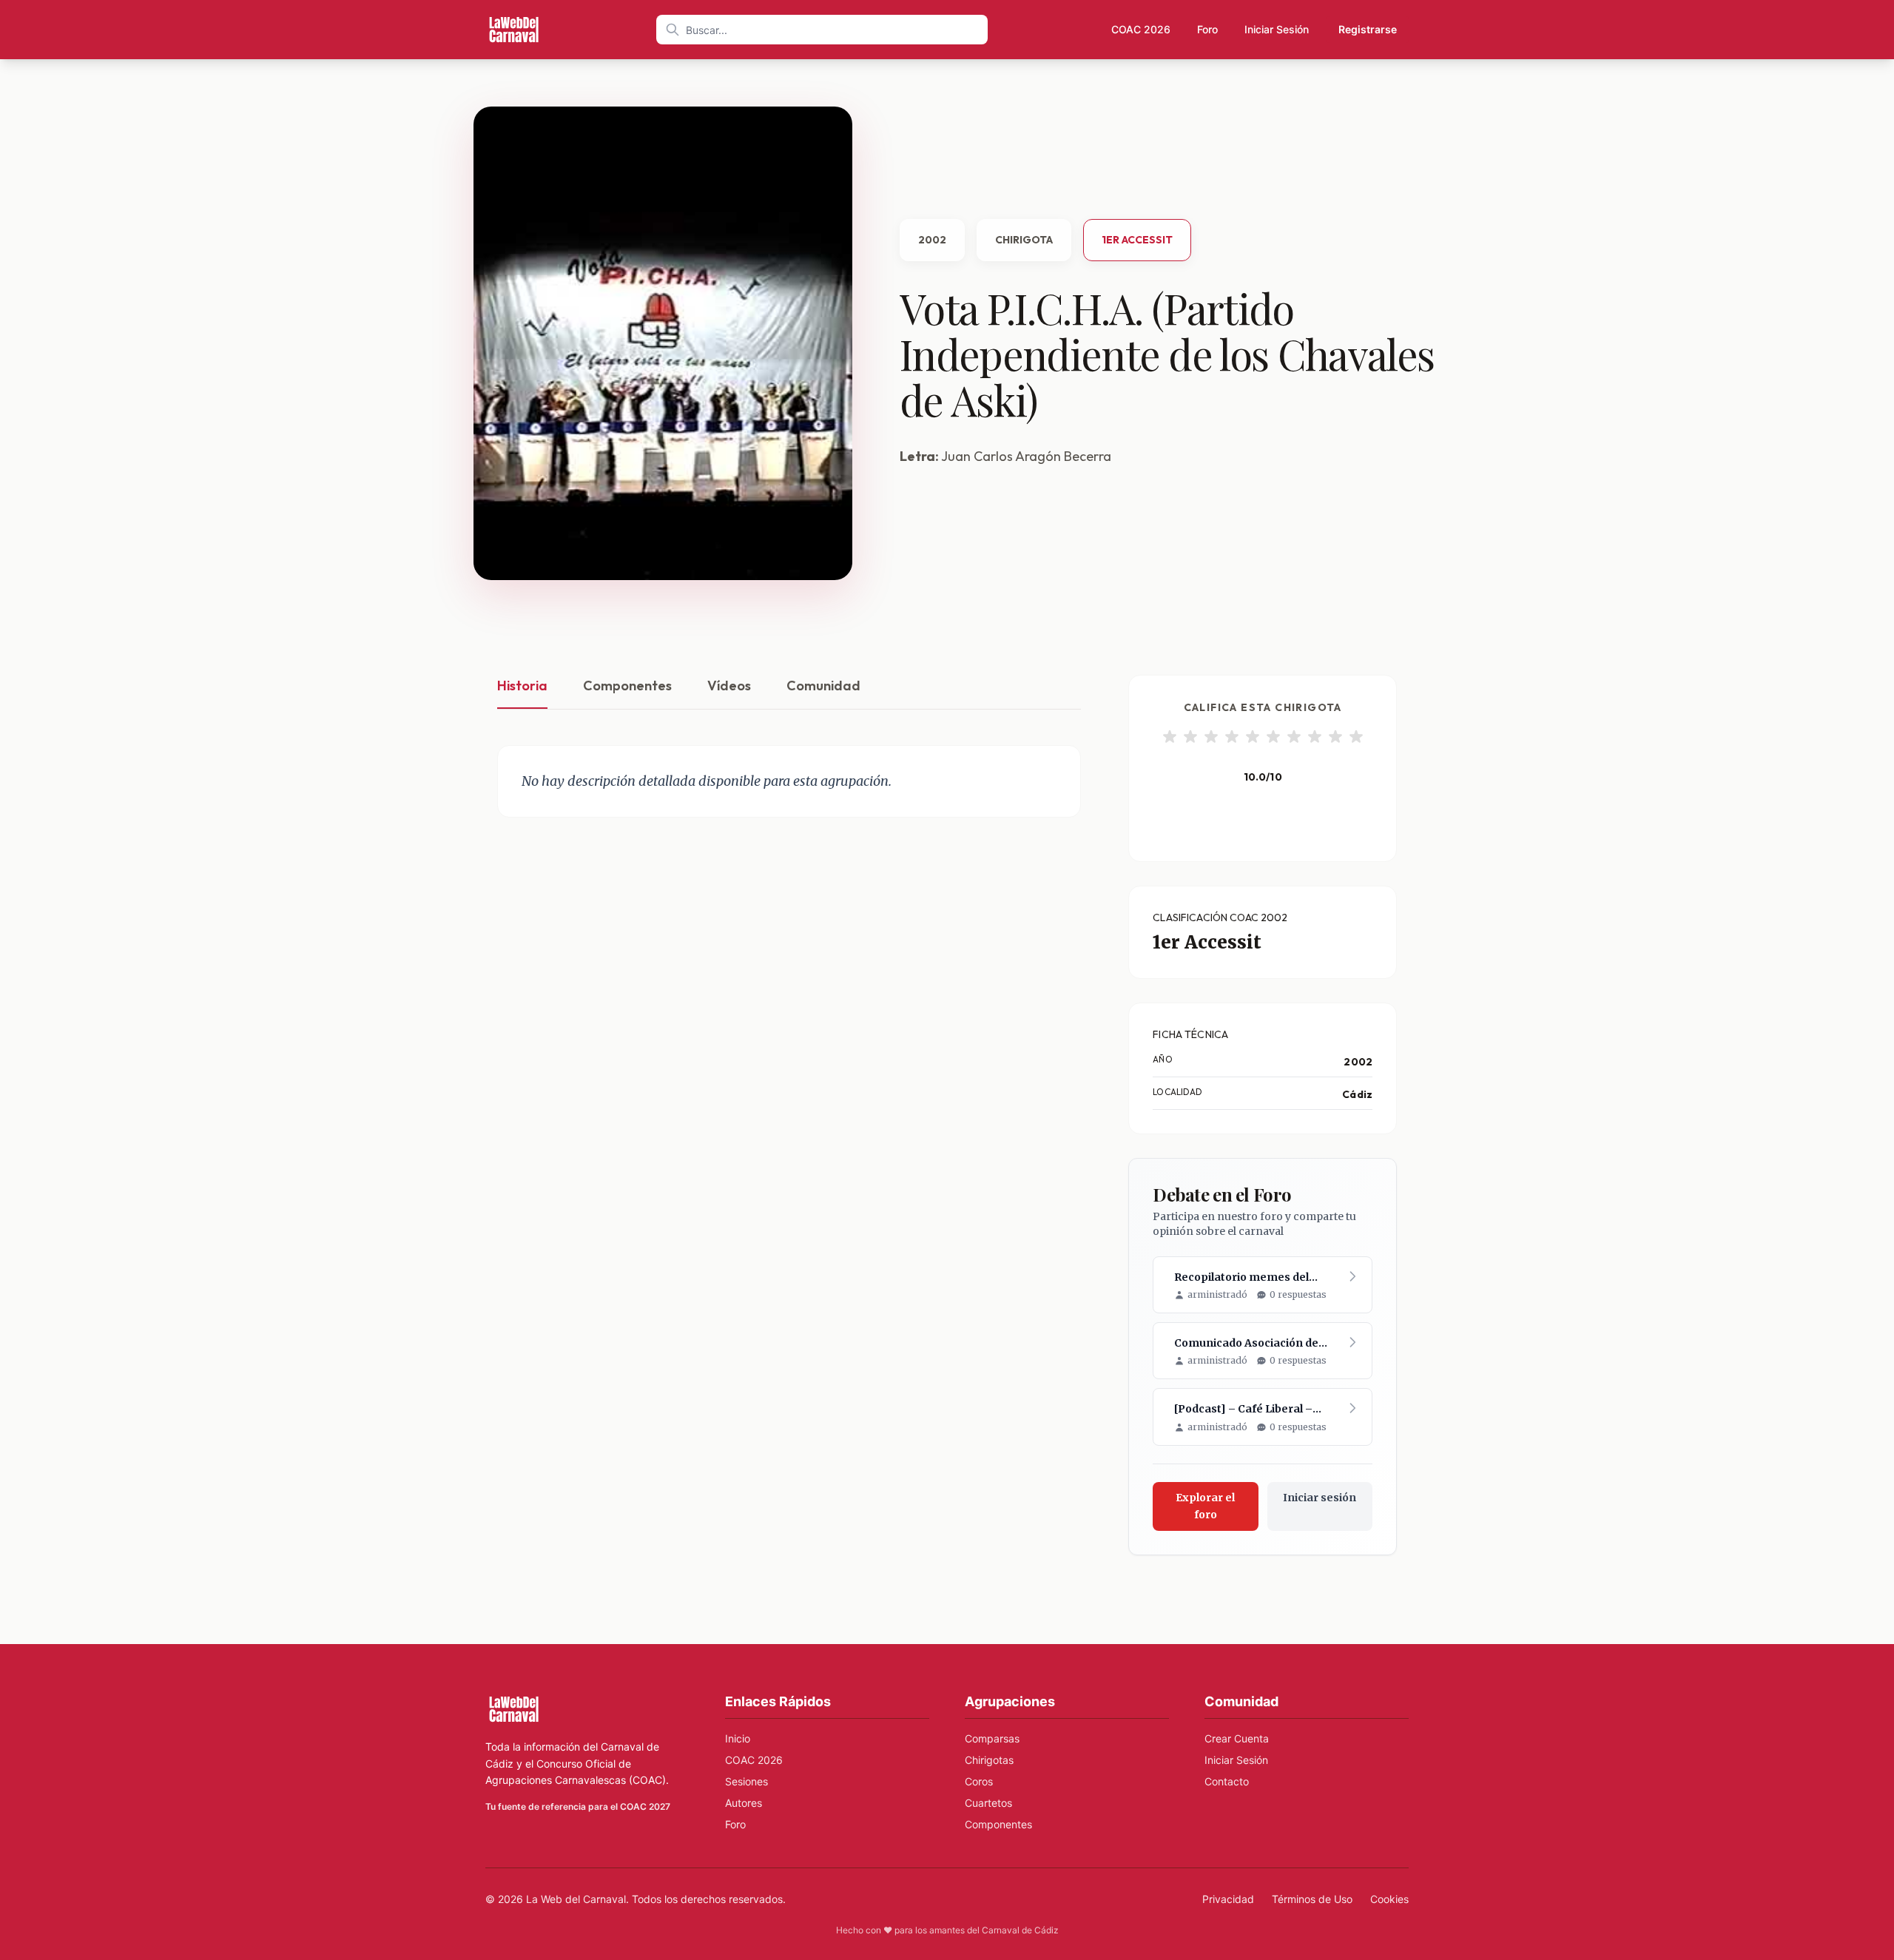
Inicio (738, 1738)
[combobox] (822, 30)
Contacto (1227, 1781)
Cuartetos (988, 1803)
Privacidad (1228, 1899)
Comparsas (992, 1738)
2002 (932, 240)
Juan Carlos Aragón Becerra (1026, 456)
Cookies (1389, 1899)
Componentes (627, 686)
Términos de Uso (1312, 1899)
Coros (979, 1781)
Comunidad (823, 686)
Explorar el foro (1205, 1506)
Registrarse (1368, 29)
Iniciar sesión (1320, 1498)
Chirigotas (989, 1760)
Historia (522, 686)
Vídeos (729, 686)
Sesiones (747, 1781)
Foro (1207, 29)
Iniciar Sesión (1277, 29)
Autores (744, 1803)
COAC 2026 (1141, 29)
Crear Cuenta (1237, 1738)
